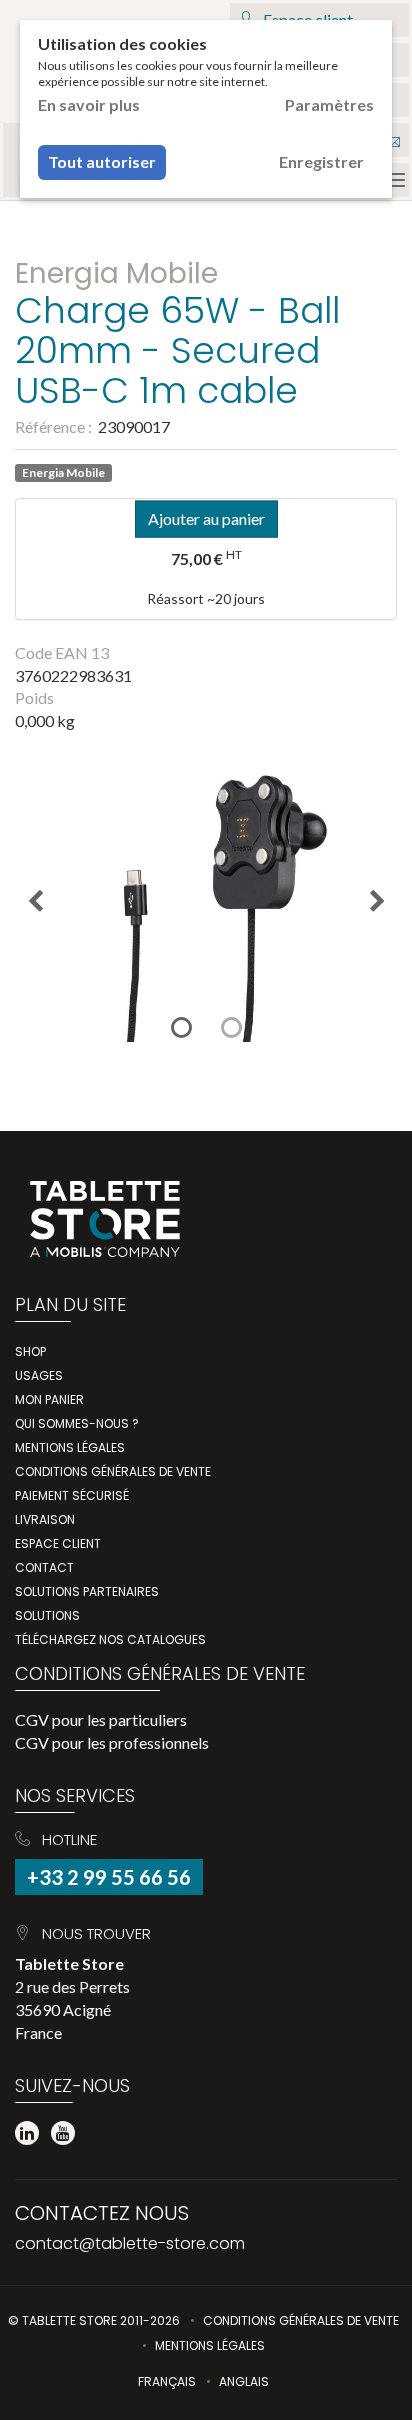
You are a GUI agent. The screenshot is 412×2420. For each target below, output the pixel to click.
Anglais (244, 2381)
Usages (39, 1375)
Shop (30, 1351)
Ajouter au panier (206, 517)
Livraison (45, 1519)
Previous (35, 901)
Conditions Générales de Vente (301, 2320)
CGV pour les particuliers (101, 1719)
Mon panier (49, 1399)
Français (167, 2381)
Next (377, 901)
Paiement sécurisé (72, 1495)
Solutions (47, 1615)
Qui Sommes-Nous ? (77, 1423)
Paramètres (329, 104)
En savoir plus (89, 104)
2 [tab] (231, 1027)
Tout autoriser (102, 161)
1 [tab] (181, 1027)
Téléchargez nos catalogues (110, 1639)
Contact (44, 1567)
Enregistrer (321, 161)
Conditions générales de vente (113, 1471)
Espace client (58, 1543)
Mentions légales (70, 1447)
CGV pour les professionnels (112, 1742)
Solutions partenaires (87, 1591)
